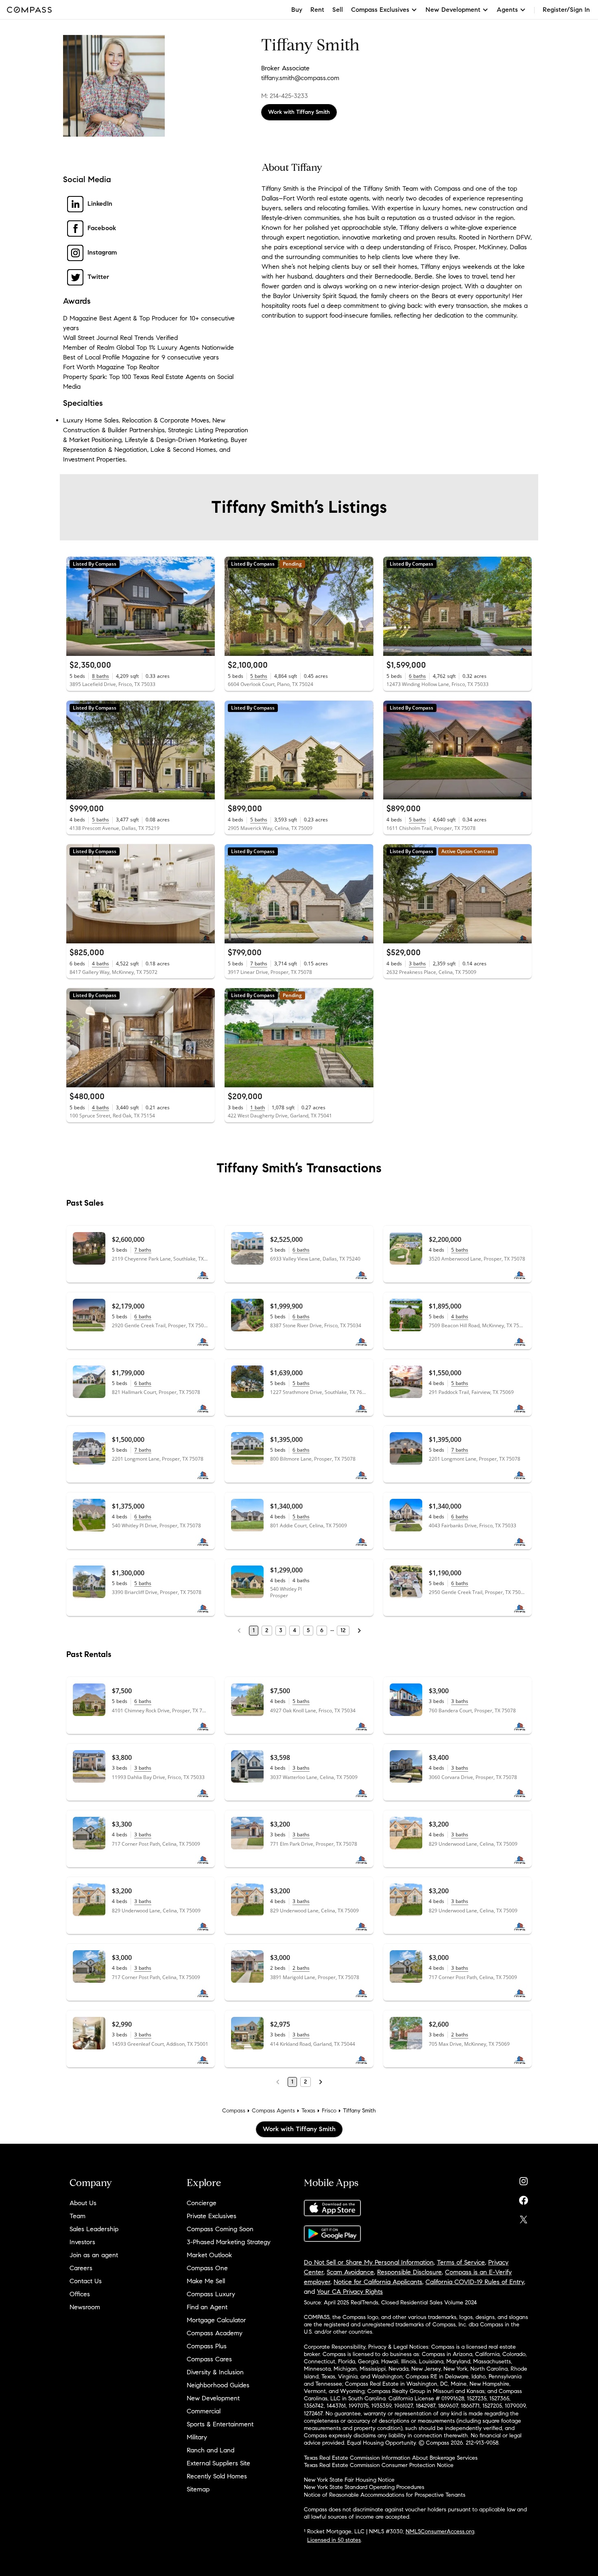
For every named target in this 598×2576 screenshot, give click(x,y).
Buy (297, 10)
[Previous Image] (76, 606)
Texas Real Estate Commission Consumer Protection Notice (379, 2465)
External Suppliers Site (218, 2463)
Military (197, 2437)
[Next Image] (205, 606)
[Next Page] (359, 1631)
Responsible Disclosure (409, 2272)
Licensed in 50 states (334, 2540)
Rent (317, 10)
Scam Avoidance (350, 2272)
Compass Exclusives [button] (380, 10)
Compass (234, 2111)
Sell (338, 10)
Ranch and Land (211, 2450)
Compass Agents (273, 2111)
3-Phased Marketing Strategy (229, 2242)
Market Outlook (209, 2255)
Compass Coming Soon (220, 2229)
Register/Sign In (566, 10)
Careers (81, 2268)
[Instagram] (524, 2179)
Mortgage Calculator (216, 2320)
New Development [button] (453, 10)
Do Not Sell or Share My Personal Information (369, 2262)
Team (77, 2216)
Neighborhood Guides (218, 2385)
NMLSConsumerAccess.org (440, 2531)
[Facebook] (524, 2198)
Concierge (202, 2203)
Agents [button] (507, 10)
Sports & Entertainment (220, 2424)
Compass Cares (209, 2359)
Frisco (329, 2111)
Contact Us (86, 2281)
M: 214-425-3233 (285, 96)
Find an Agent (207, 2307)
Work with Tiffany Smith (299, 112)
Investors (82, 2242)
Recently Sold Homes (217, 2476)
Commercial (204, 2411)
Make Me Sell (206, 2281)
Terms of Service (461, 2262)
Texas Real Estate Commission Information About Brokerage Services (391, 2458)
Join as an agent (94, 2255)
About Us (83, 2203)
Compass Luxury (211, 2294)
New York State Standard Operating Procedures (364, 2487)
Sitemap (198, 2489)
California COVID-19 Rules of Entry (475, 2282)
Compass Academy (215, 2333)
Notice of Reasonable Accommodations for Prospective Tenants (385, 2495)
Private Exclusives (212, 2216)
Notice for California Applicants (378, 2282)
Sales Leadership (94, 2229)
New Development (213, 2398)
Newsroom (85, 2307)
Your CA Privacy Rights (350, 2292)
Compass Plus (207, 2346)
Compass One (207, 2268)
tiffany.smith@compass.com (300, 78)
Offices (80, 2294)
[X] (524, 2218)
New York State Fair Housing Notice (349, 2480)
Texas (308, 2111)
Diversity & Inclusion (215, 2372)
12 (343, 1630)
